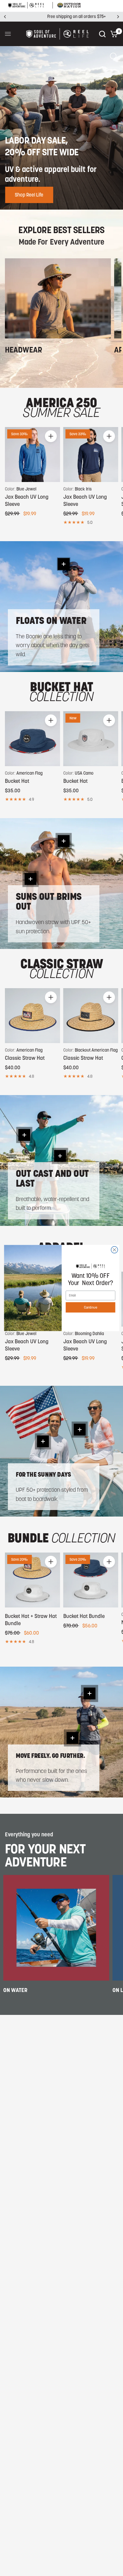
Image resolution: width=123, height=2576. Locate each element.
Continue (90, 1307)
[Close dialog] (114, 1250)
